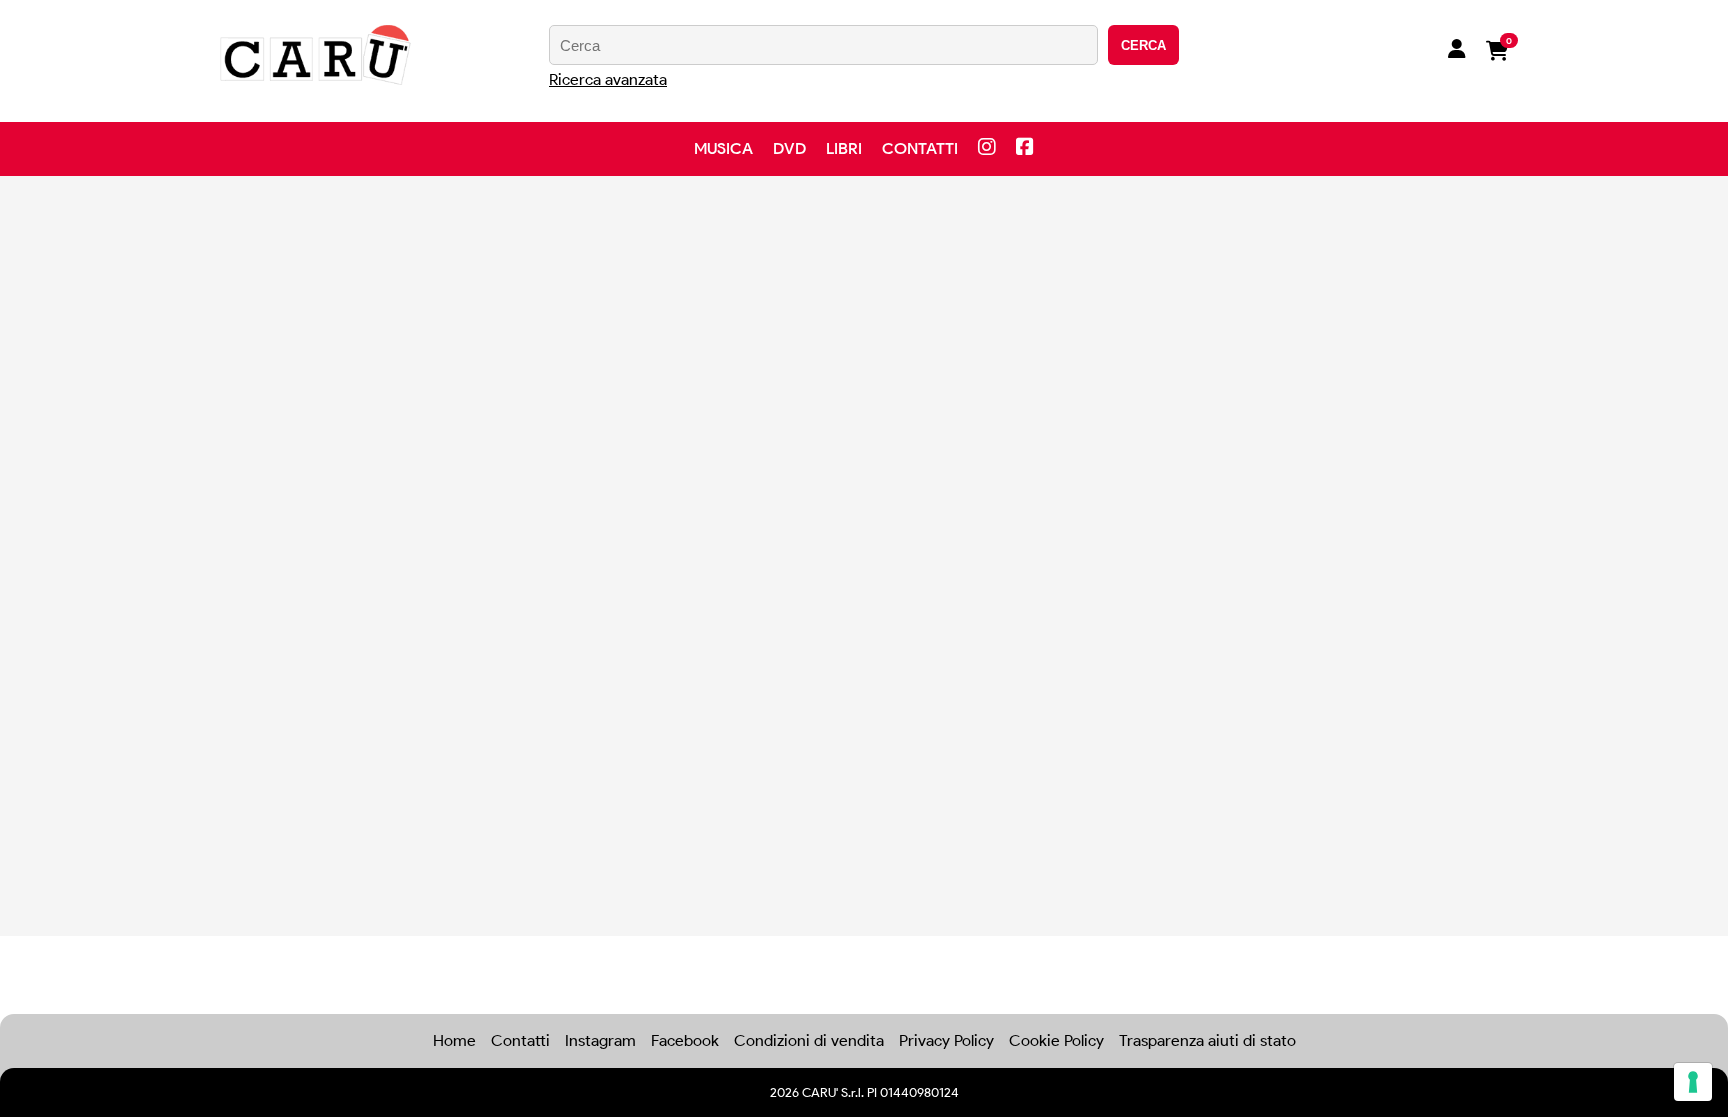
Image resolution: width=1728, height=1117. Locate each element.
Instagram (600, 1040)
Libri (844, 148)
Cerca (1143, 45)
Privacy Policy (946, 1040)
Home (454, 1040)
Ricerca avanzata (608, 79)
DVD (789, 148)
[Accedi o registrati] (1457, 51)
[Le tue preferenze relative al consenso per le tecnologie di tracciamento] (1693, 1082)
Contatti (920, 148)
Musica (723, 148)
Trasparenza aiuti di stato (1207, 1040)
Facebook (685, 1040)
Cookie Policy (1056, 1040)
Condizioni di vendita (809, 1040)
